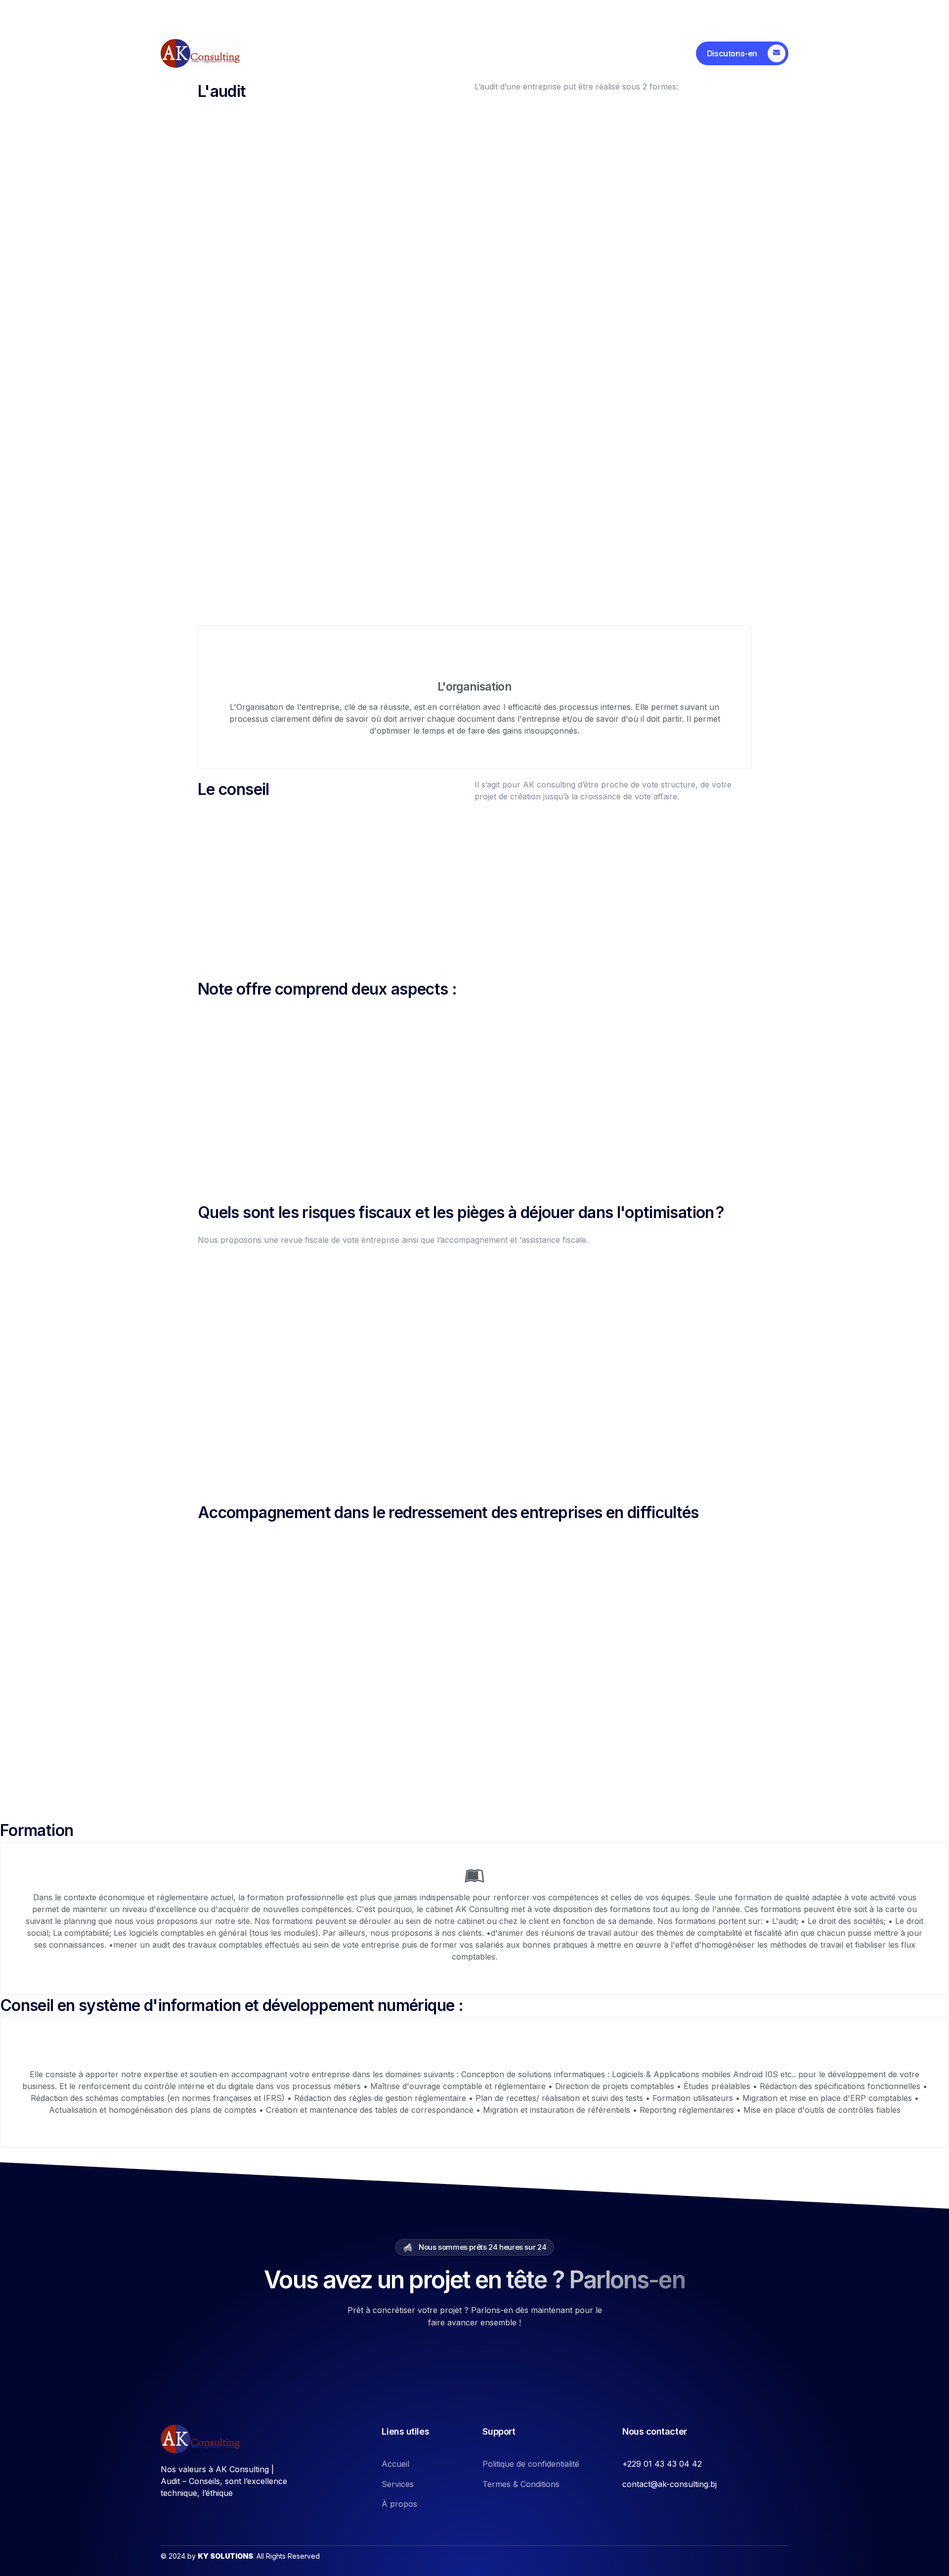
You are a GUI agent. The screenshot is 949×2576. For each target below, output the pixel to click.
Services (363, 53)
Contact (484, 53)
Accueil (304, 53)
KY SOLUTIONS (225, 2556)
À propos (424, 53)
